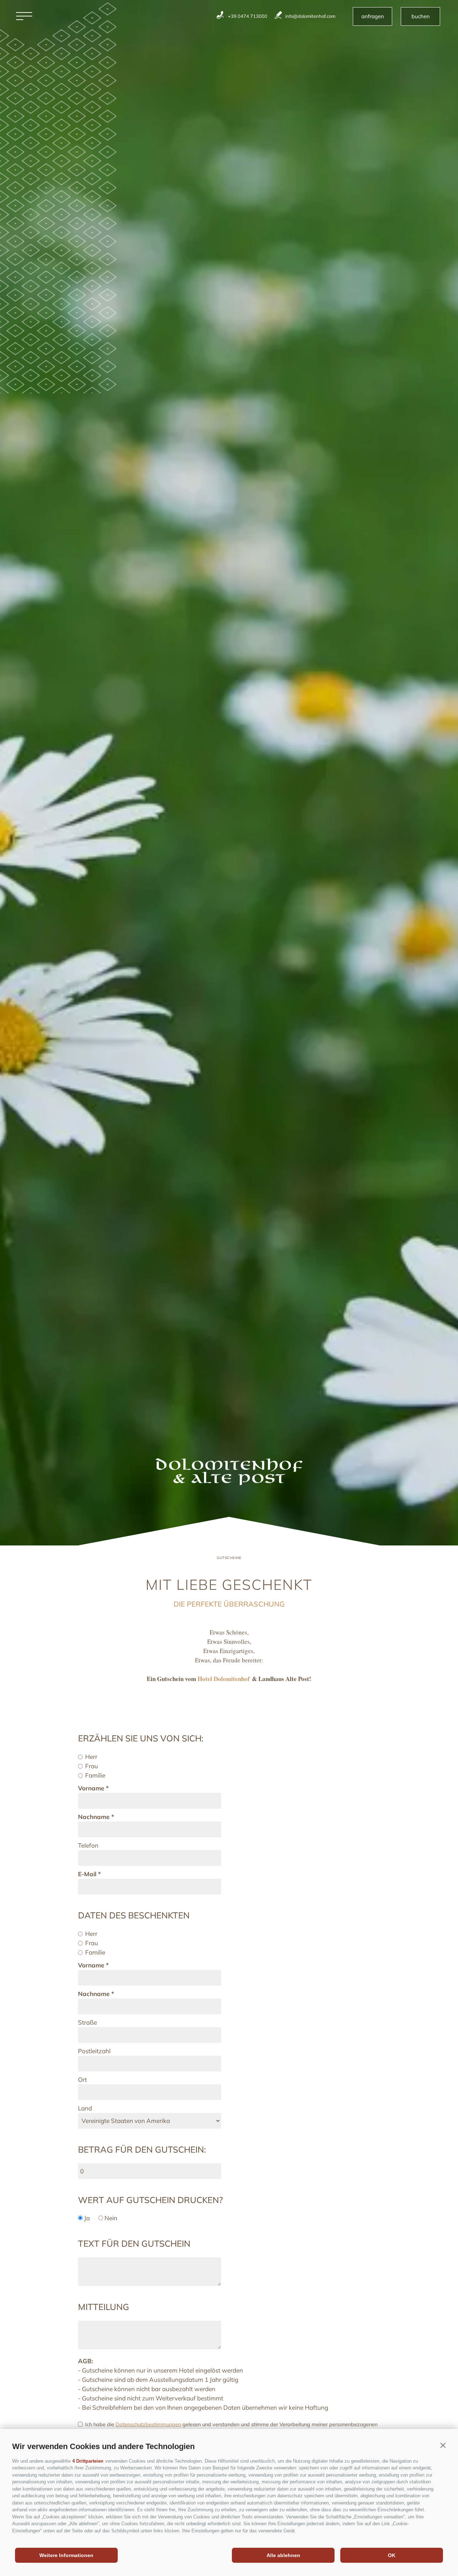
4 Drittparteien (88, 2461)
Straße (87, 2022)
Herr (91, 1757)
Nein (111, 2218)
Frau (92, 1766)
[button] (443, 2445)
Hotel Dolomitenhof (224, 1679)
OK (392, 2555)
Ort (82, 2080)
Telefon (88, 1845)
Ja (87, 2218)
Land (85, 2108)
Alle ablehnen (283, 2555)
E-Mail (87, 1874)
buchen (421, 16)
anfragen (373, 16)
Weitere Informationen (66, 2555)
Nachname (94, 1817)
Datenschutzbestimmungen (148, 2424)
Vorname (91, 1788)
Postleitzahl (94, 2051)
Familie (95, 1775)
